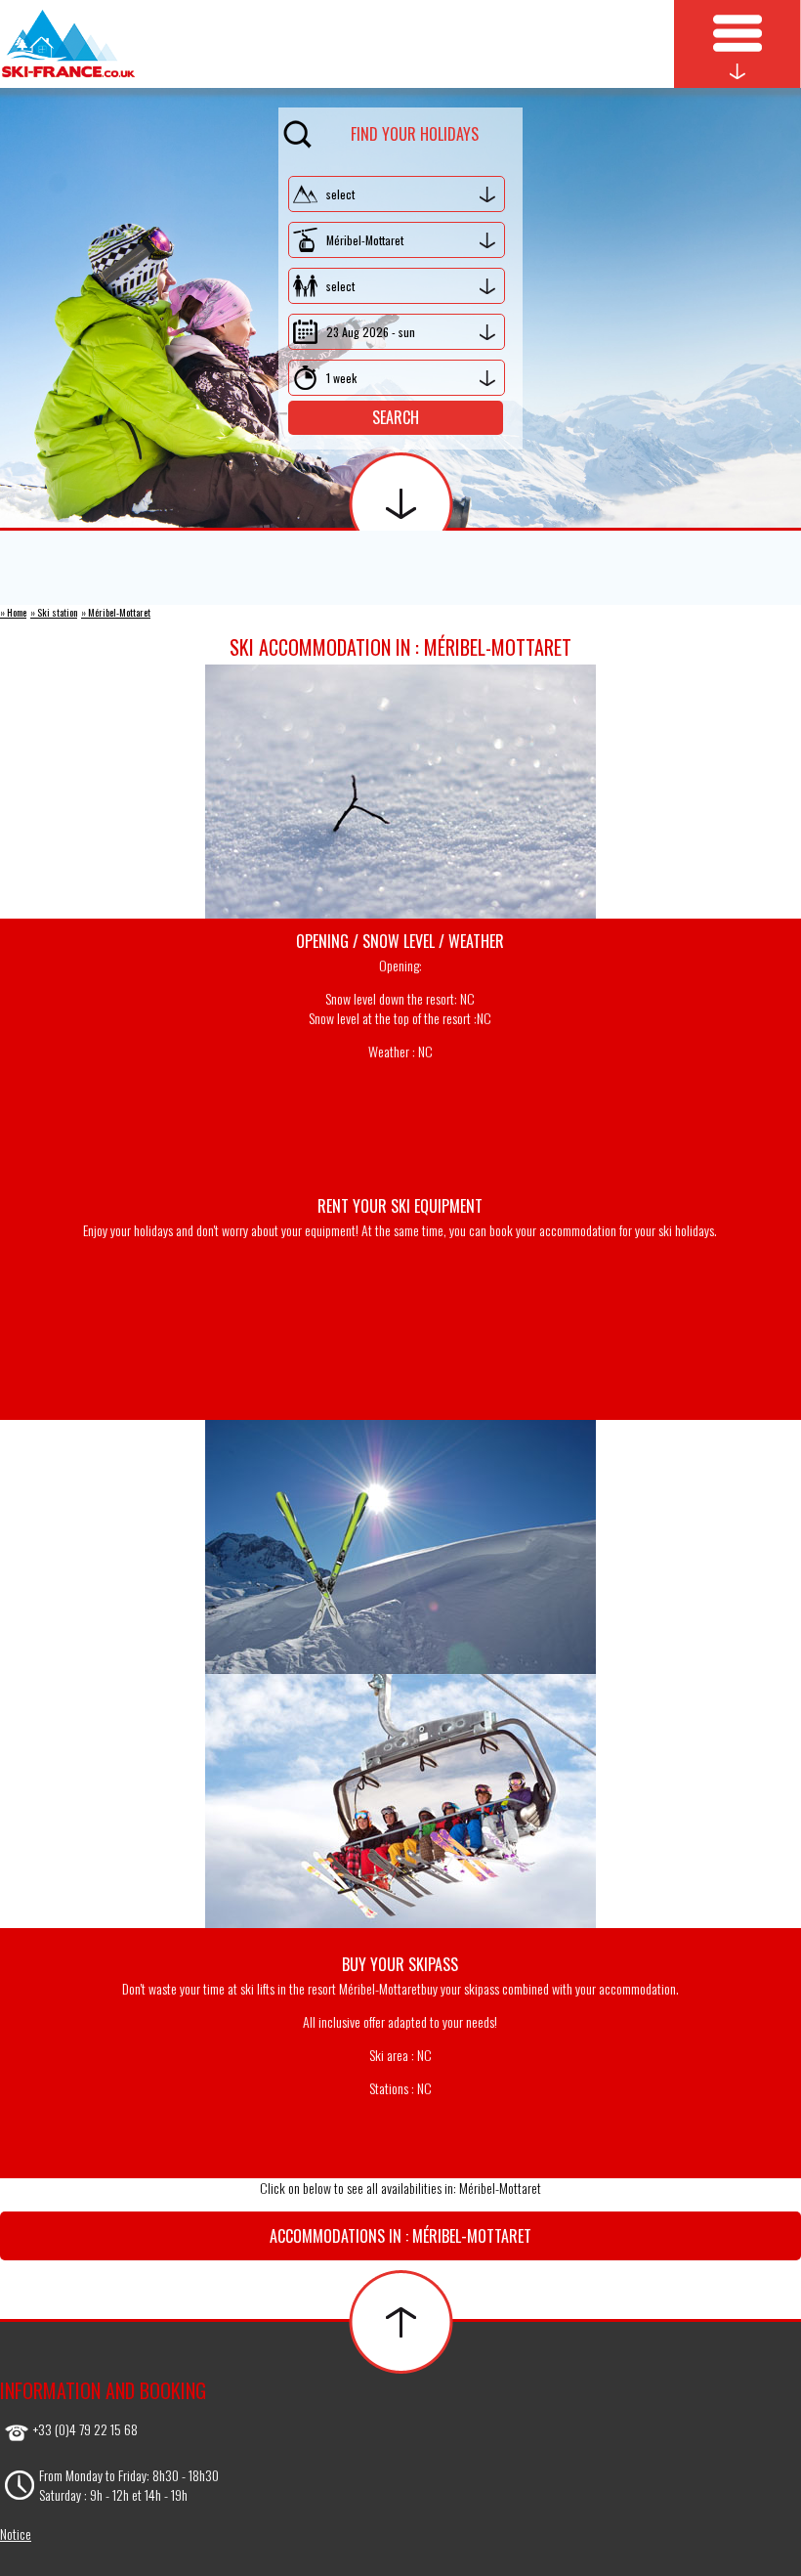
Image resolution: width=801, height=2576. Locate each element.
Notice (16, 2533)
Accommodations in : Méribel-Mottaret (400, 2236)
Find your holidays (415, 134)
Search (396, 417)
